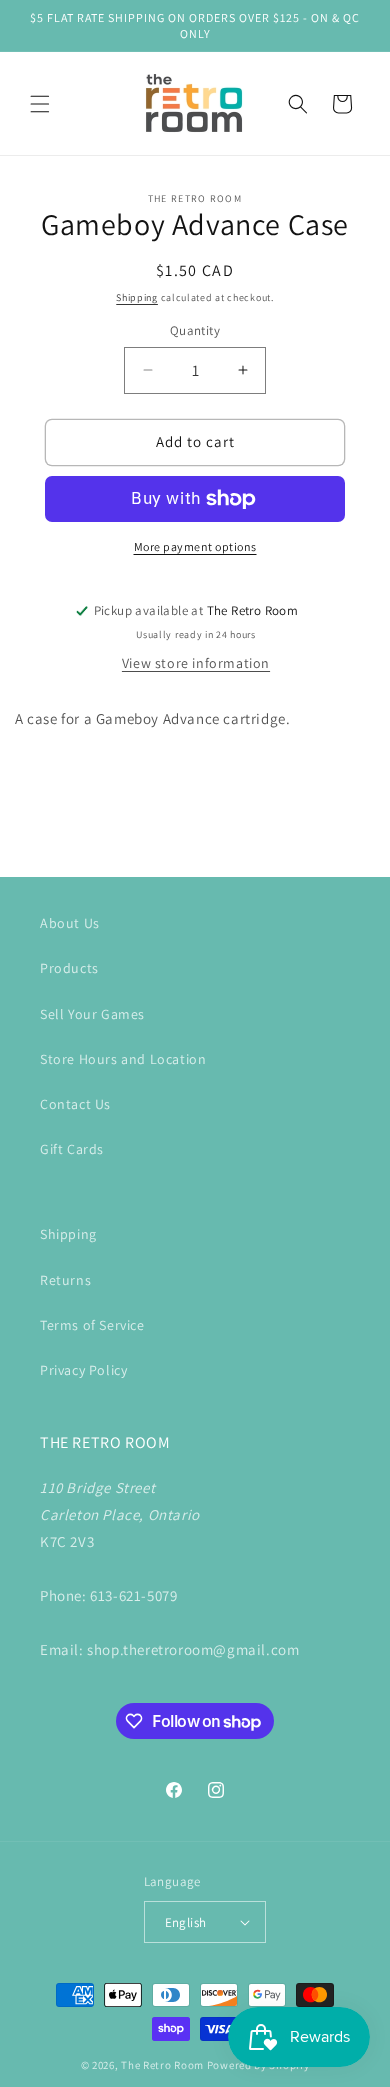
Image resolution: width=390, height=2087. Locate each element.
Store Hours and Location (123, 1059)
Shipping (137, 297)
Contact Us (75, 1104)
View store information (196, 663)
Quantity (195, 330)
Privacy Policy (83, 1370)
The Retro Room (162, 2065)
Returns (65, 1280)
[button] (40, 104)
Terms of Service (92, 1325)
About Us (70, 923)
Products (69, 968)
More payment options (195, 546)
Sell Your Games (92, 1014)
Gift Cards (72, 1149)
